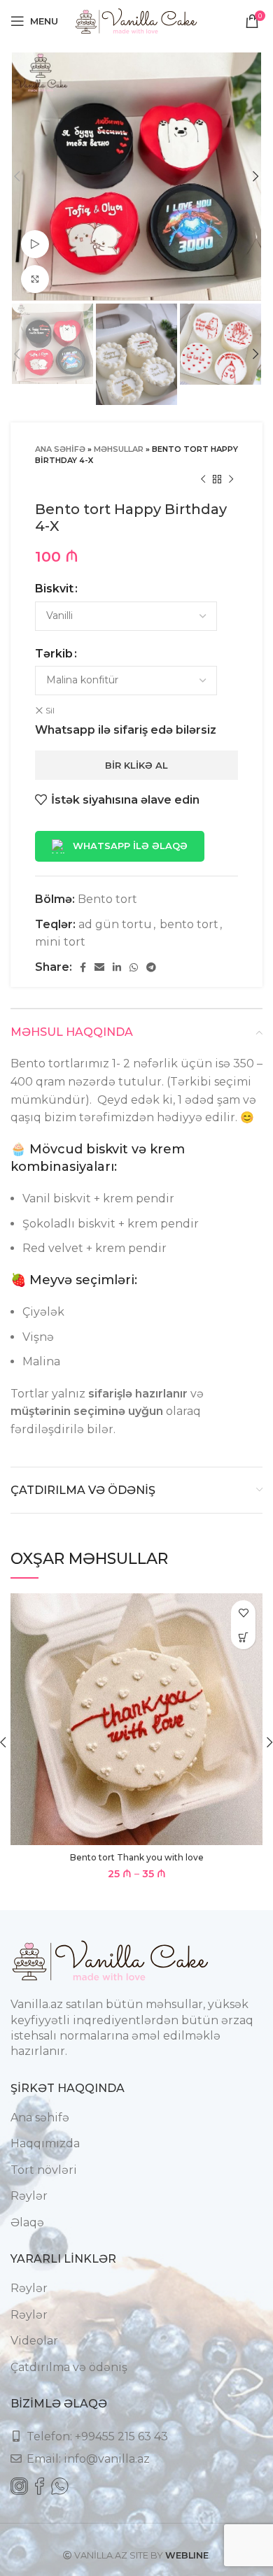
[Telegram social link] (151, 967)
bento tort (189, 924)
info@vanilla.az (107, 2459)
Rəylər (29, 2196)
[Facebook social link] (83, 967)
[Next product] (231, 480)
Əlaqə (27, 2222)
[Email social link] (99, 967)
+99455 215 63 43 (121, 2436)
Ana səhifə (60, 449)
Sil (50, 710)
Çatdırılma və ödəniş (69, 2367)
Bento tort (107, 899)
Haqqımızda (45, 2143)
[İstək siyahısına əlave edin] (243, 1613)
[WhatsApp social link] (134, 967)
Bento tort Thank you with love (137, 1857)
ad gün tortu (115, 924)
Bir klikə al (136, 765)
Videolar (34, 2341)
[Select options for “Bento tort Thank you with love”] (243, 1637)
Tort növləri (44, 2170)
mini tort (60, 942)
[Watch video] (35, 244)
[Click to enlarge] (35, 279)
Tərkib (54, 654)
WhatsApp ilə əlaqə (130, 846)
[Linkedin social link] (117, 967)
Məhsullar (119, 449)
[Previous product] (203, 480)
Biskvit (54, 589)
